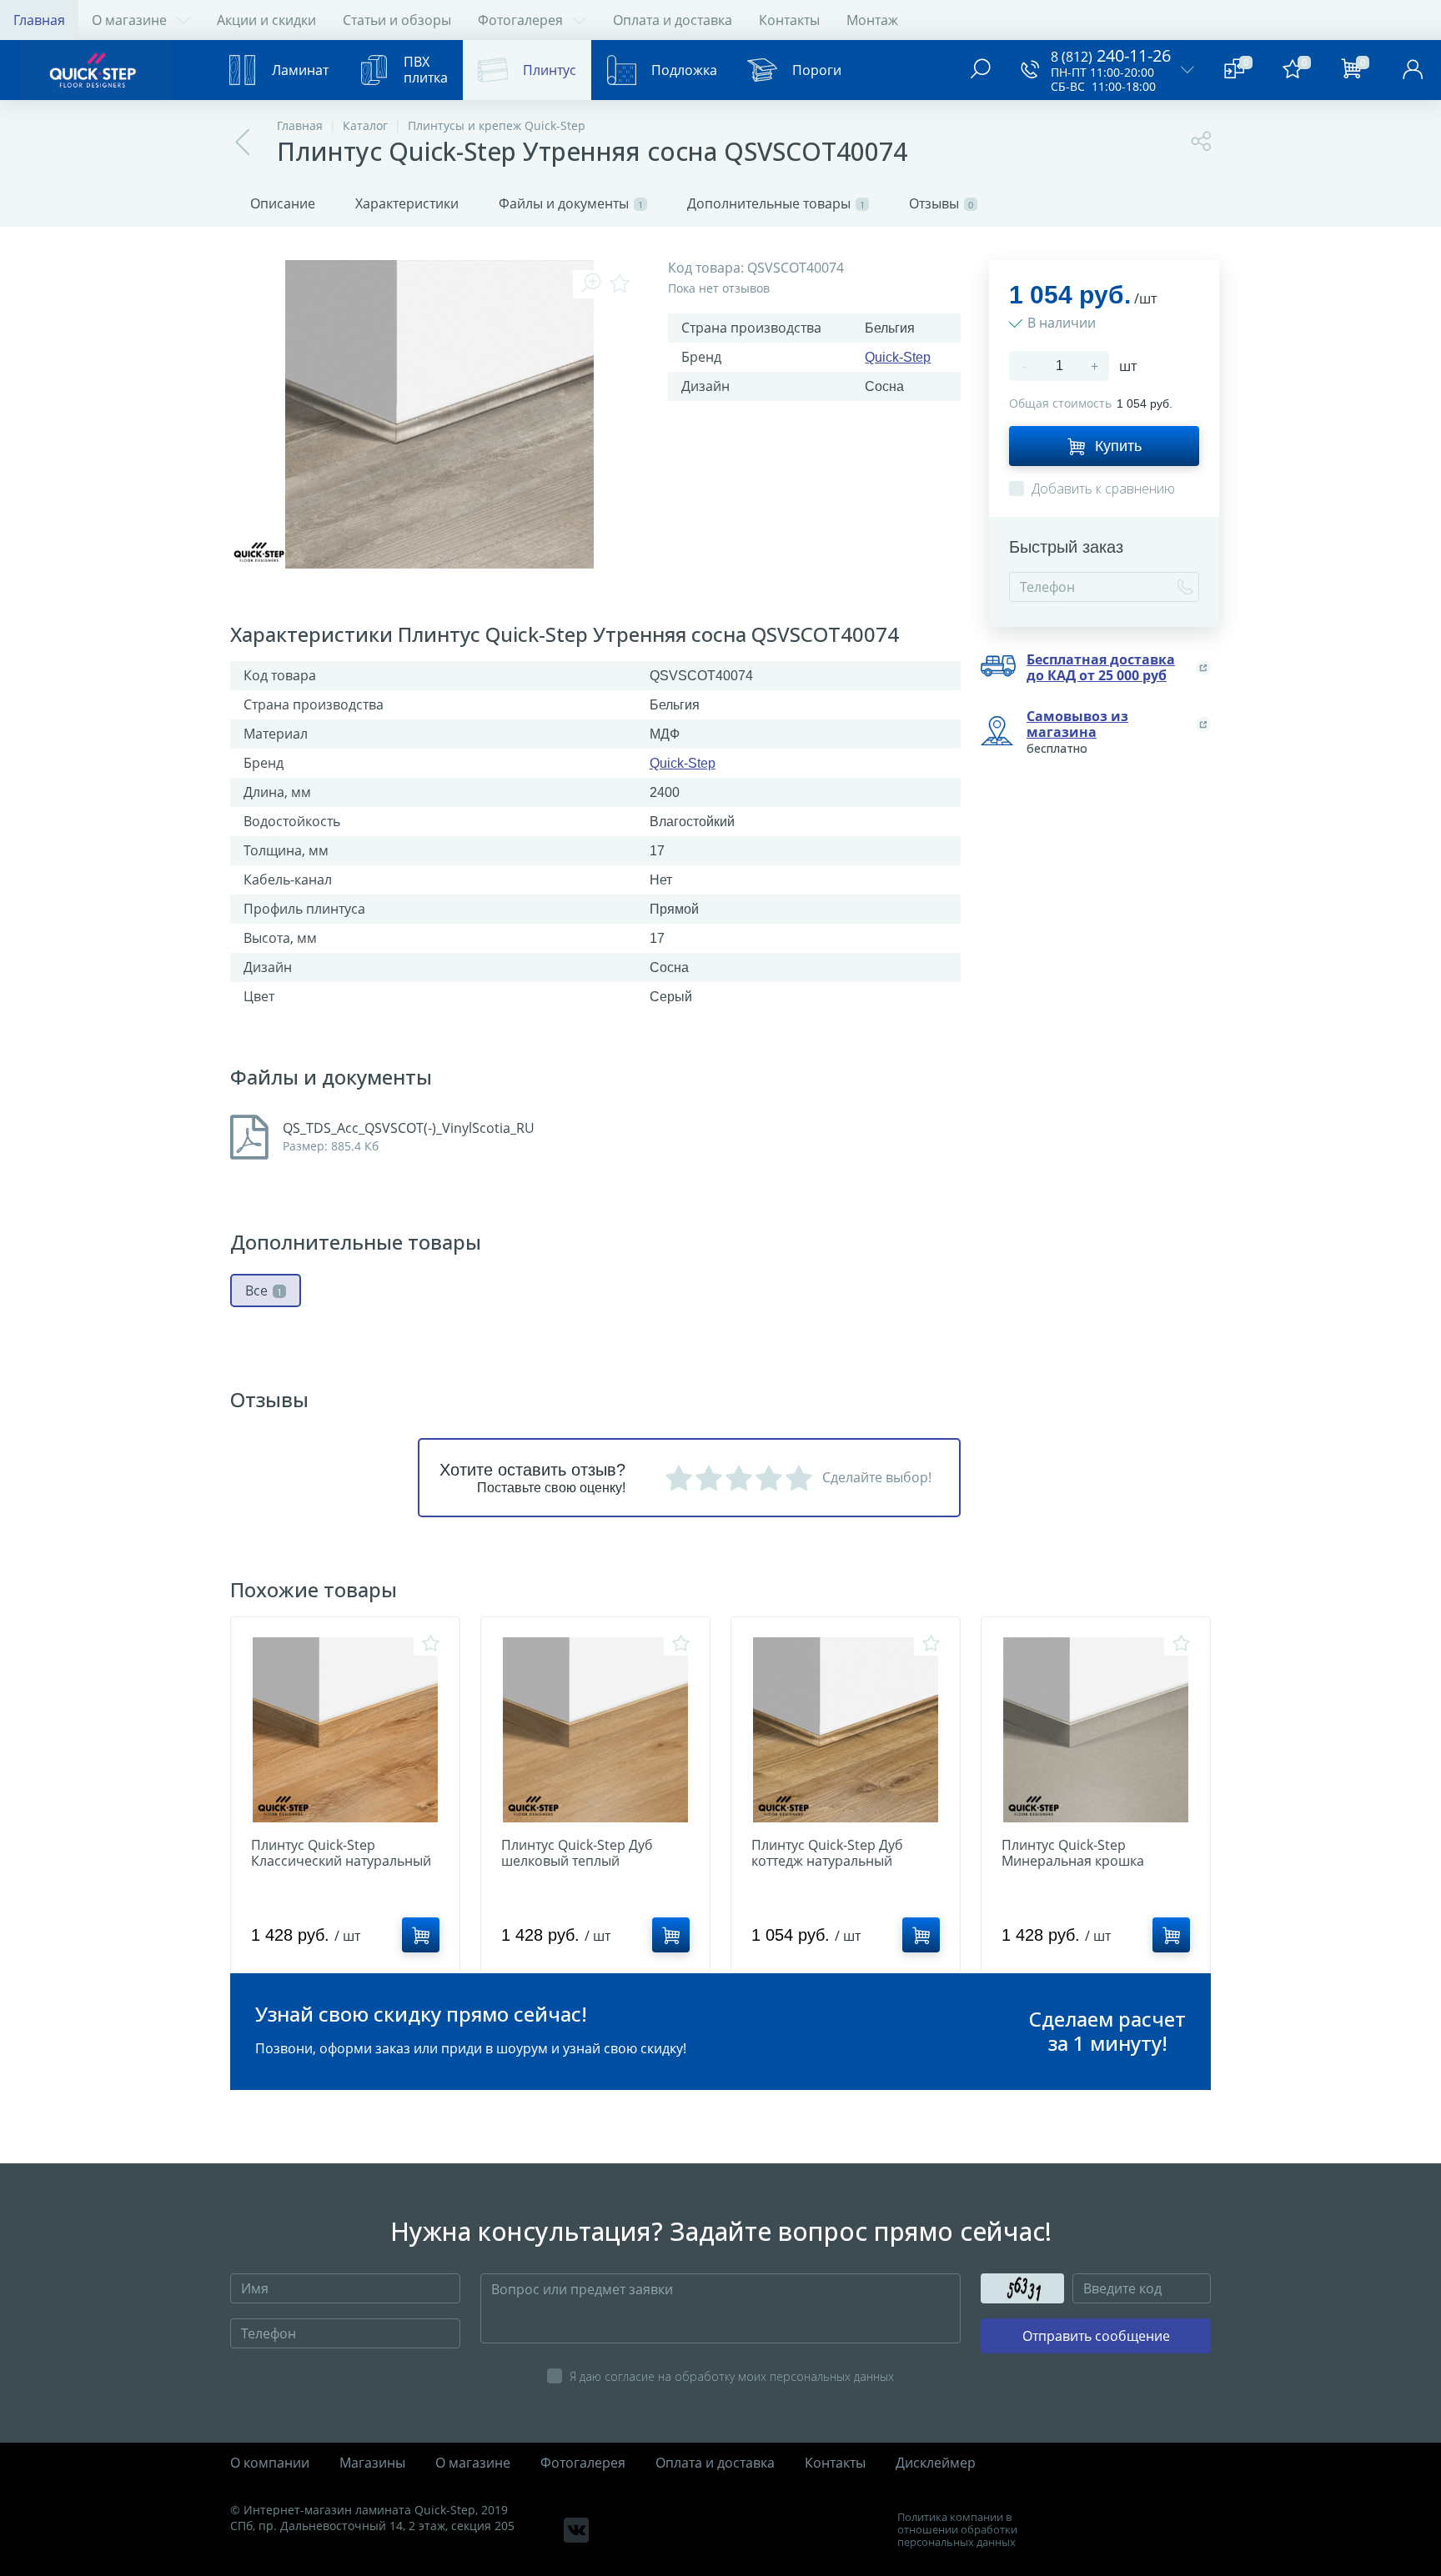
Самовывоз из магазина (1077, 724)
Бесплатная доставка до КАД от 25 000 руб (1101, 668)
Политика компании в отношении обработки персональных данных (957, 2530)
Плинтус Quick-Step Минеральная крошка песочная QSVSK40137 (1074, 1861)
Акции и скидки (266, 20)
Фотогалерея (520, 20)
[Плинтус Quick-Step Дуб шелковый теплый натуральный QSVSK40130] (595, 1730)
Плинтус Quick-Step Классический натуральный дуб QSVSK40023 (341, 1861)
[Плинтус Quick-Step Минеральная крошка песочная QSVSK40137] (1096, 1730)
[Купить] (421, 1935)
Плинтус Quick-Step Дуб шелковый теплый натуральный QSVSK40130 (585, 1861)
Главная (39, 20)
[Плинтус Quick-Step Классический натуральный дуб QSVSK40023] (345, 1730)
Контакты (789, 20)
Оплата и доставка (673, 20)
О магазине (129, 20)
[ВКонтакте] (576, 2530)
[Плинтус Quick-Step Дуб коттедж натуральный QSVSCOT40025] (846, 1730)
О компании (270, 2463)
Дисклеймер (936, 2463)
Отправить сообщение (1096, 2336)
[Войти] (1413, 70)
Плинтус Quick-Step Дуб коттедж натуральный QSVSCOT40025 (827, 1861)
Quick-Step (898, 357)
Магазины (372, 2463)
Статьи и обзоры (397, 20)
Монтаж (872, 20)
